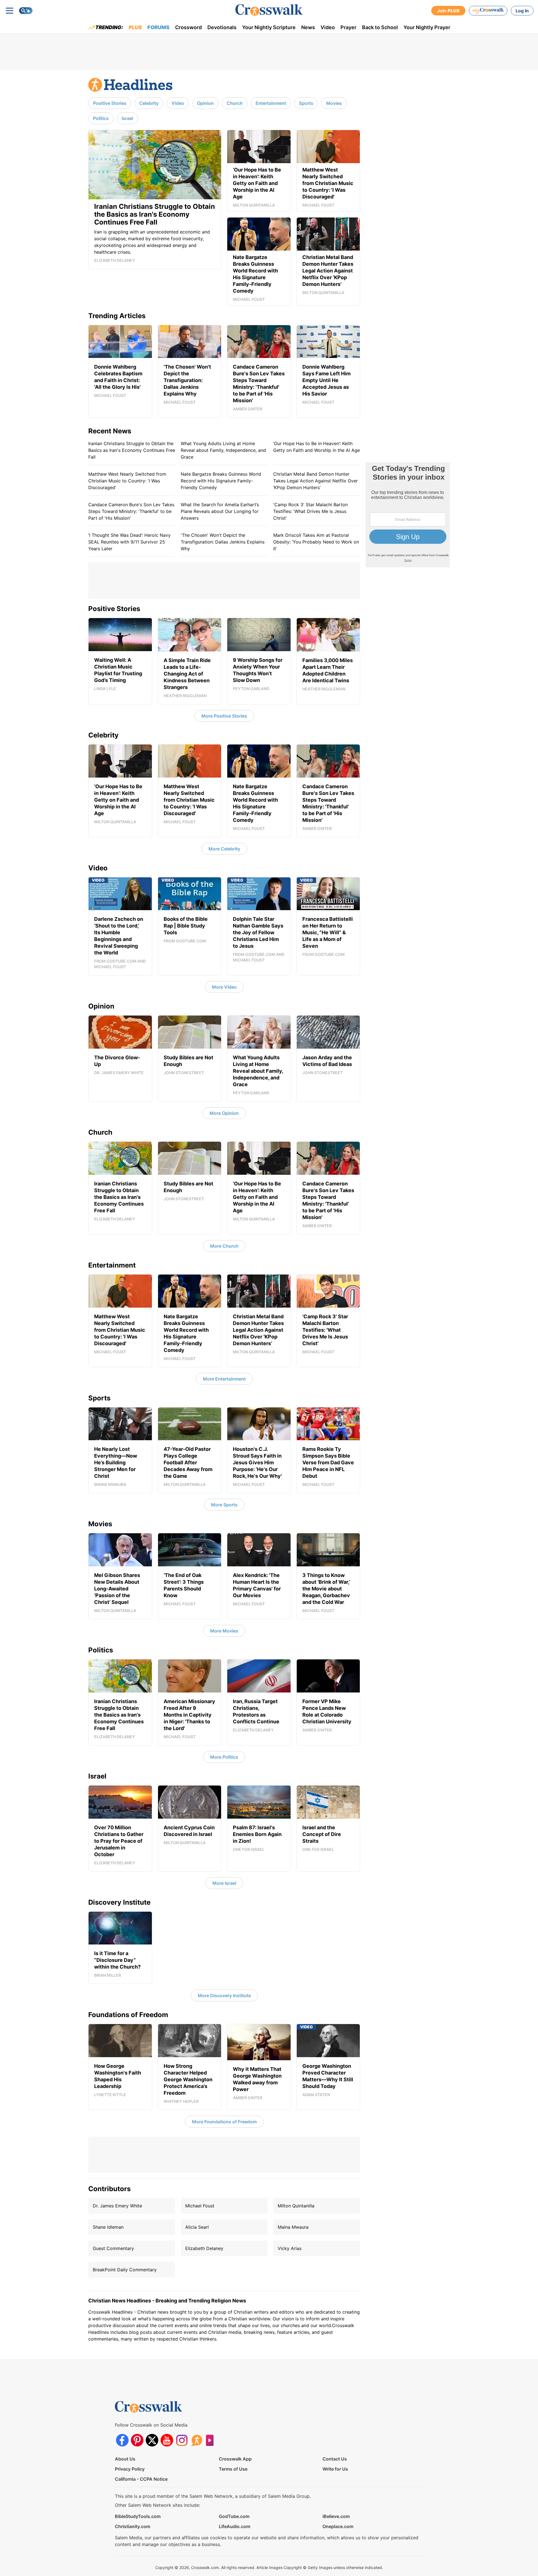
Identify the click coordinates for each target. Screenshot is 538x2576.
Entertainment (271, 103)
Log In (522, 11)
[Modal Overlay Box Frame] (408, 515)
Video (328, 27)
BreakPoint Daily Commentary (125, 2270)
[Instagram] (182, 2440)
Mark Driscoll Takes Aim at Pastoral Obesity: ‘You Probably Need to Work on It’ (316, 542)
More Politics (224, 1757)
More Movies (224, 1631)
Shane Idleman (108, 2227)
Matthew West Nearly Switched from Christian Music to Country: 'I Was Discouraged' (127, 481)
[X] (152, 2440)
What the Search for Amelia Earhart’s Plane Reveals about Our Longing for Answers (220, 511)
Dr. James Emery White (117, 2206)
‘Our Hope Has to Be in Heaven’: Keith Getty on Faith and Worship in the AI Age (316, 447)
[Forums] (197, 2440)
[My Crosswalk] (488, 11)
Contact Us (335, 2459)
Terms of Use (233, 2469)
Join (448, 11)
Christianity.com (133, 2526)
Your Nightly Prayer (427, 27)
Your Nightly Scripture (269, 27)
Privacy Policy (130, 2469)
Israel (127, 118)
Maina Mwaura (293, 2227)
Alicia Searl (197, 2227)
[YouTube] (167, 2440)
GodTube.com (234, 2516)
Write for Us (335, 2469)
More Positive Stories (224, 716)
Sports (306, 103)
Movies (334, 103)
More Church (224, 1246)
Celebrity (149, 103)
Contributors (109, 2189)
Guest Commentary (113, 2248)
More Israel (224, 1883)
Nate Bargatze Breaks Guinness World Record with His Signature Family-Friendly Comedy (221, 481)
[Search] (26, 11)
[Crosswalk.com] (269, 10)
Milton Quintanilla (296, 2206)
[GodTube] (211, 2440)
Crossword (188, 27)
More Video (224, 987)
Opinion (205, 103)
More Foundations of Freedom (224, 2122)
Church (235, 103)
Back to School (380, 27)
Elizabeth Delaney (204, 2248)
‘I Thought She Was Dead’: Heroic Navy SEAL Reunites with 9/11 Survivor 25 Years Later (129, 542)
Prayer (348, 27)
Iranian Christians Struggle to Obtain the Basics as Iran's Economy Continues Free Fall (132, 450)
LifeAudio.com (235, 2526)
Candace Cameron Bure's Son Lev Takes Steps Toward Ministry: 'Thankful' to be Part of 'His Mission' (131, 511)
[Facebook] (122, 2440)
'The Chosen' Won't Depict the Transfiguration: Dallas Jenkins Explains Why (223, 542)
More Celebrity (224, 849)
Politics (101, 118)
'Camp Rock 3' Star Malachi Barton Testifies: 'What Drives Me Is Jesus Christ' (310, 511)
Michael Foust (200, 2206)
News (308, 27)
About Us (125, 2459)
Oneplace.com (338, 2526)
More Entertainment (224, 1379)
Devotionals (222, 27)
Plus (135, 27)
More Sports (224, 1505)
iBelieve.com (336, 2516)
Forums (158, 27)
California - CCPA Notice (141, 2479)
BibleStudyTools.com (138, 2516)
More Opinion (224, 1113)
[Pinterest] (137, 2440)
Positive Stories (110, 103)
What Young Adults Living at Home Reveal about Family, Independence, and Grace (223, 450)
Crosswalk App (235, 2459)
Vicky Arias (290, 2248)
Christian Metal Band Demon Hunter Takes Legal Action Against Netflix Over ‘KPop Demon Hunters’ (316, 481)
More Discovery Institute (224, 1995)
